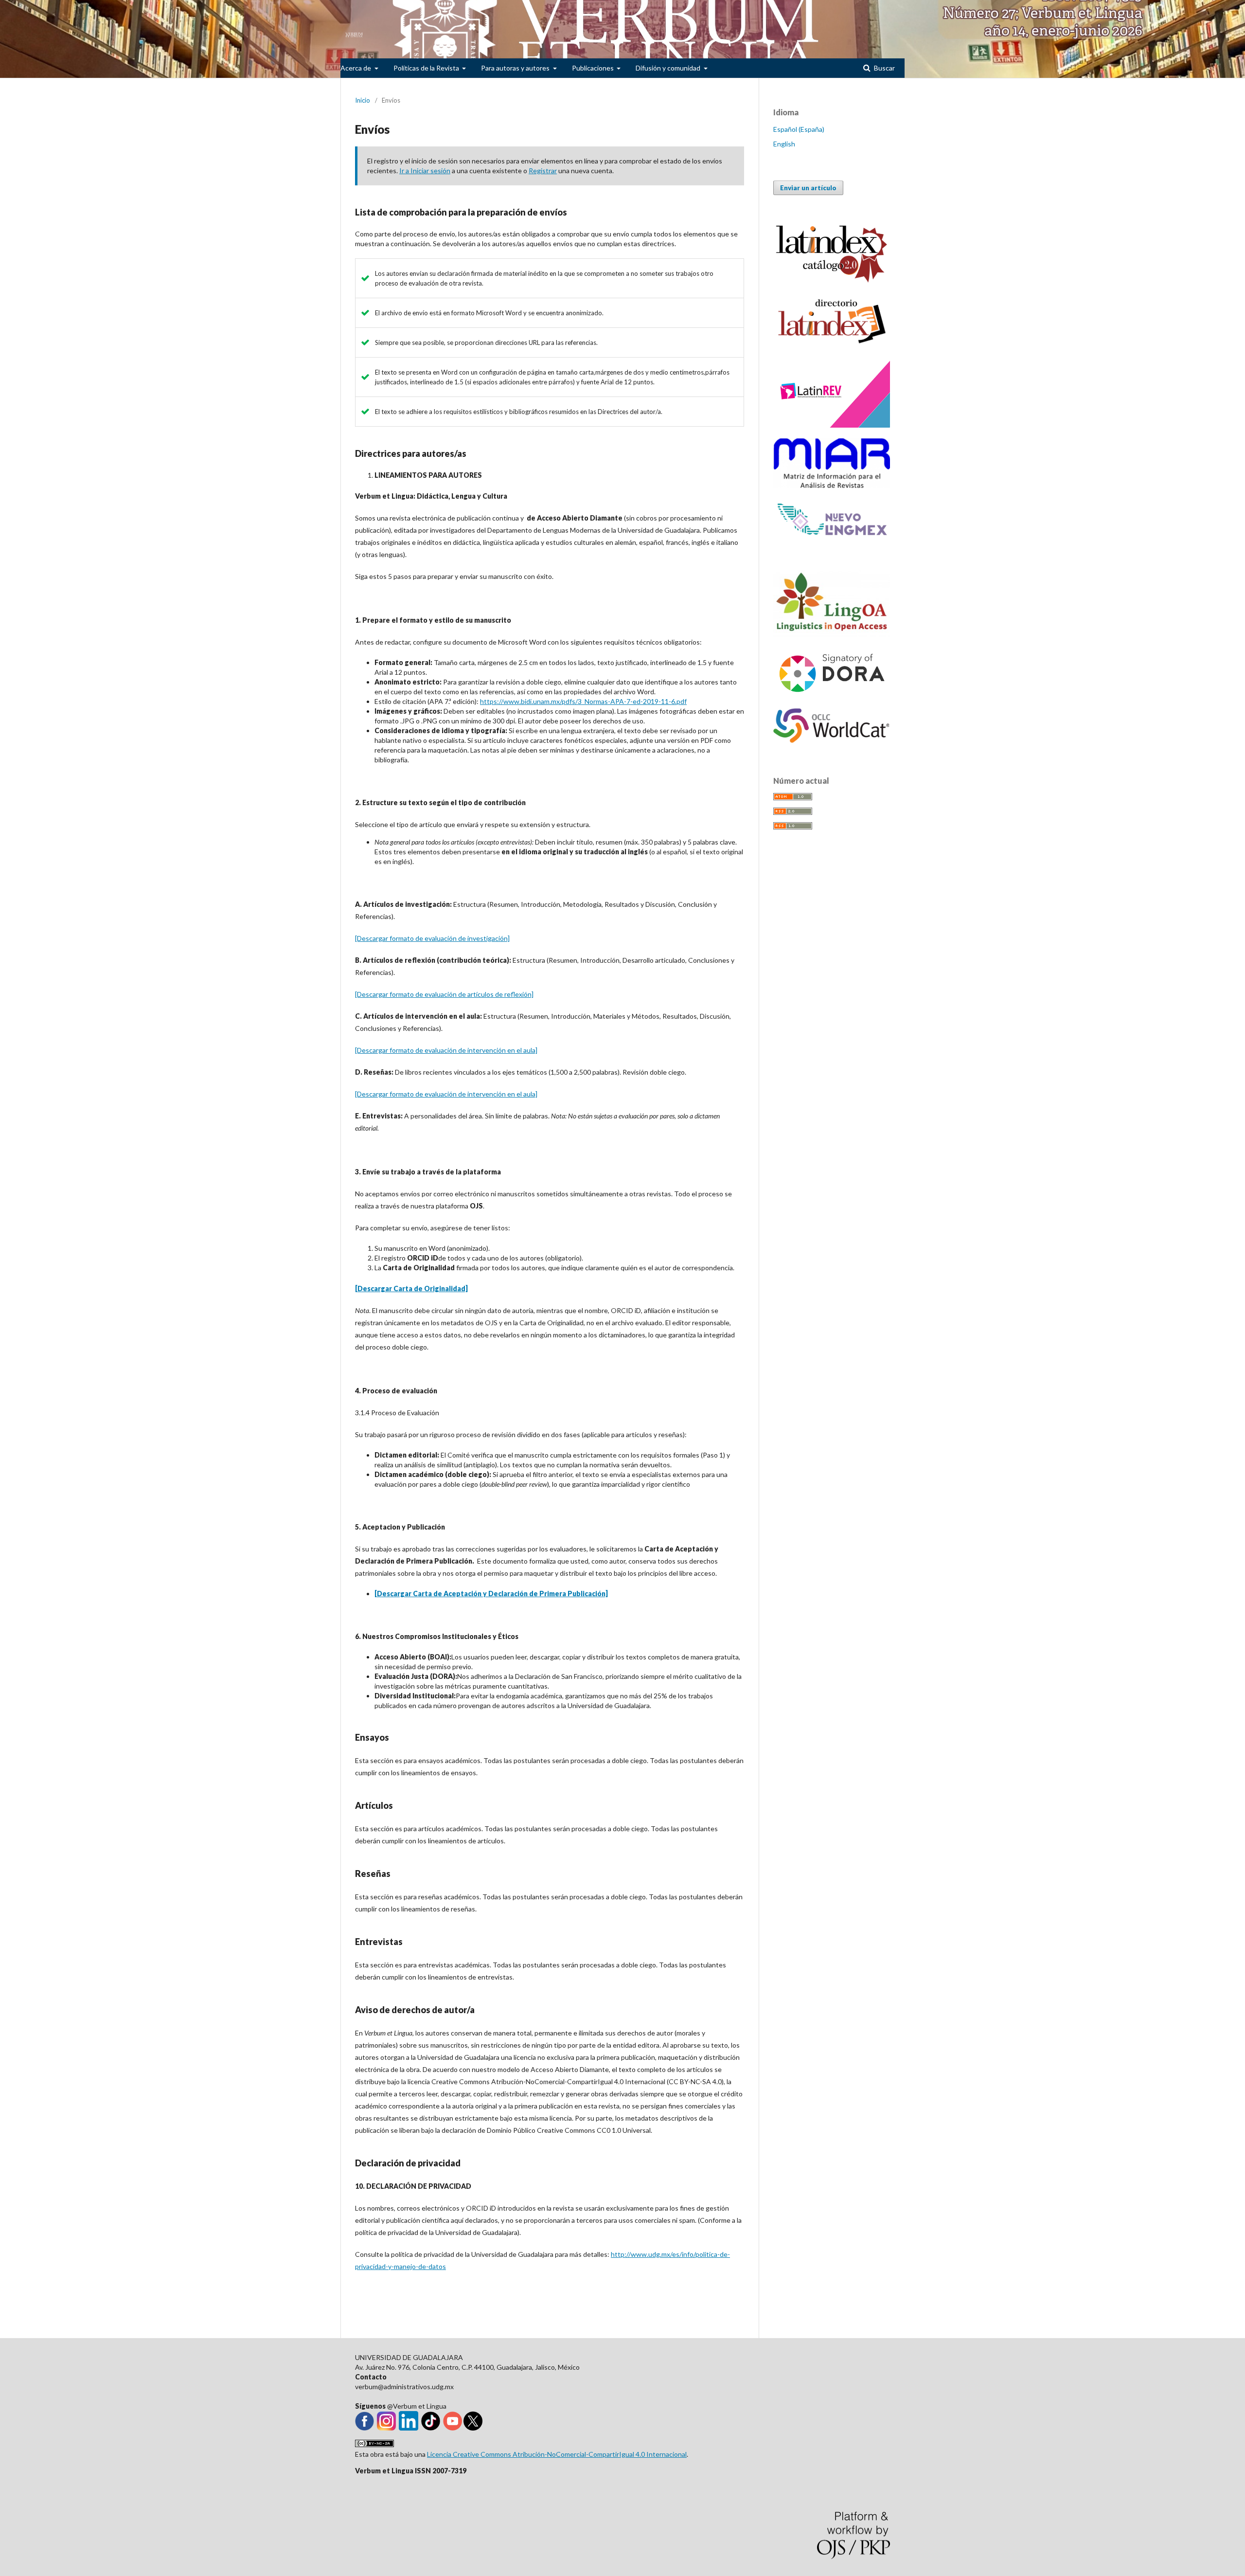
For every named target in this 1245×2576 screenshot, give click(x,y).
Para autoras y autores (516, 68)
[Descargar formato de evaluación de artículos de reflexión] (444, 994)
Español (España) (799, 129)
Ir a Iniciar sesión (425, 171)
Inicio (363, 100)
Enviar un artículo (808, 188)
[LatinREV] (832, 425)
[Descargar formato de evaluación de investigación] (432, 938)
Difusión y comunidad (669, 68)
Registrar (543, 171)
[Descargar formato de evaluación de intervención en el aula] (446, 1050)
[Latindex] (832, 345)
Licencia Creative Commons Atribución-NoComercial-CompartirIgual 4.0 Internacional (557, 2454)
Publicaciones (594, 68)
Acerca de (356, 68)
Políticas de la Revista (427, 68)
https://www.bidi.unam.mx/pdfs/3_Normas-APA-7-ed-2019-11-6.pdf (583, 701)
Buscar (884, 68)
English (784, 144)
